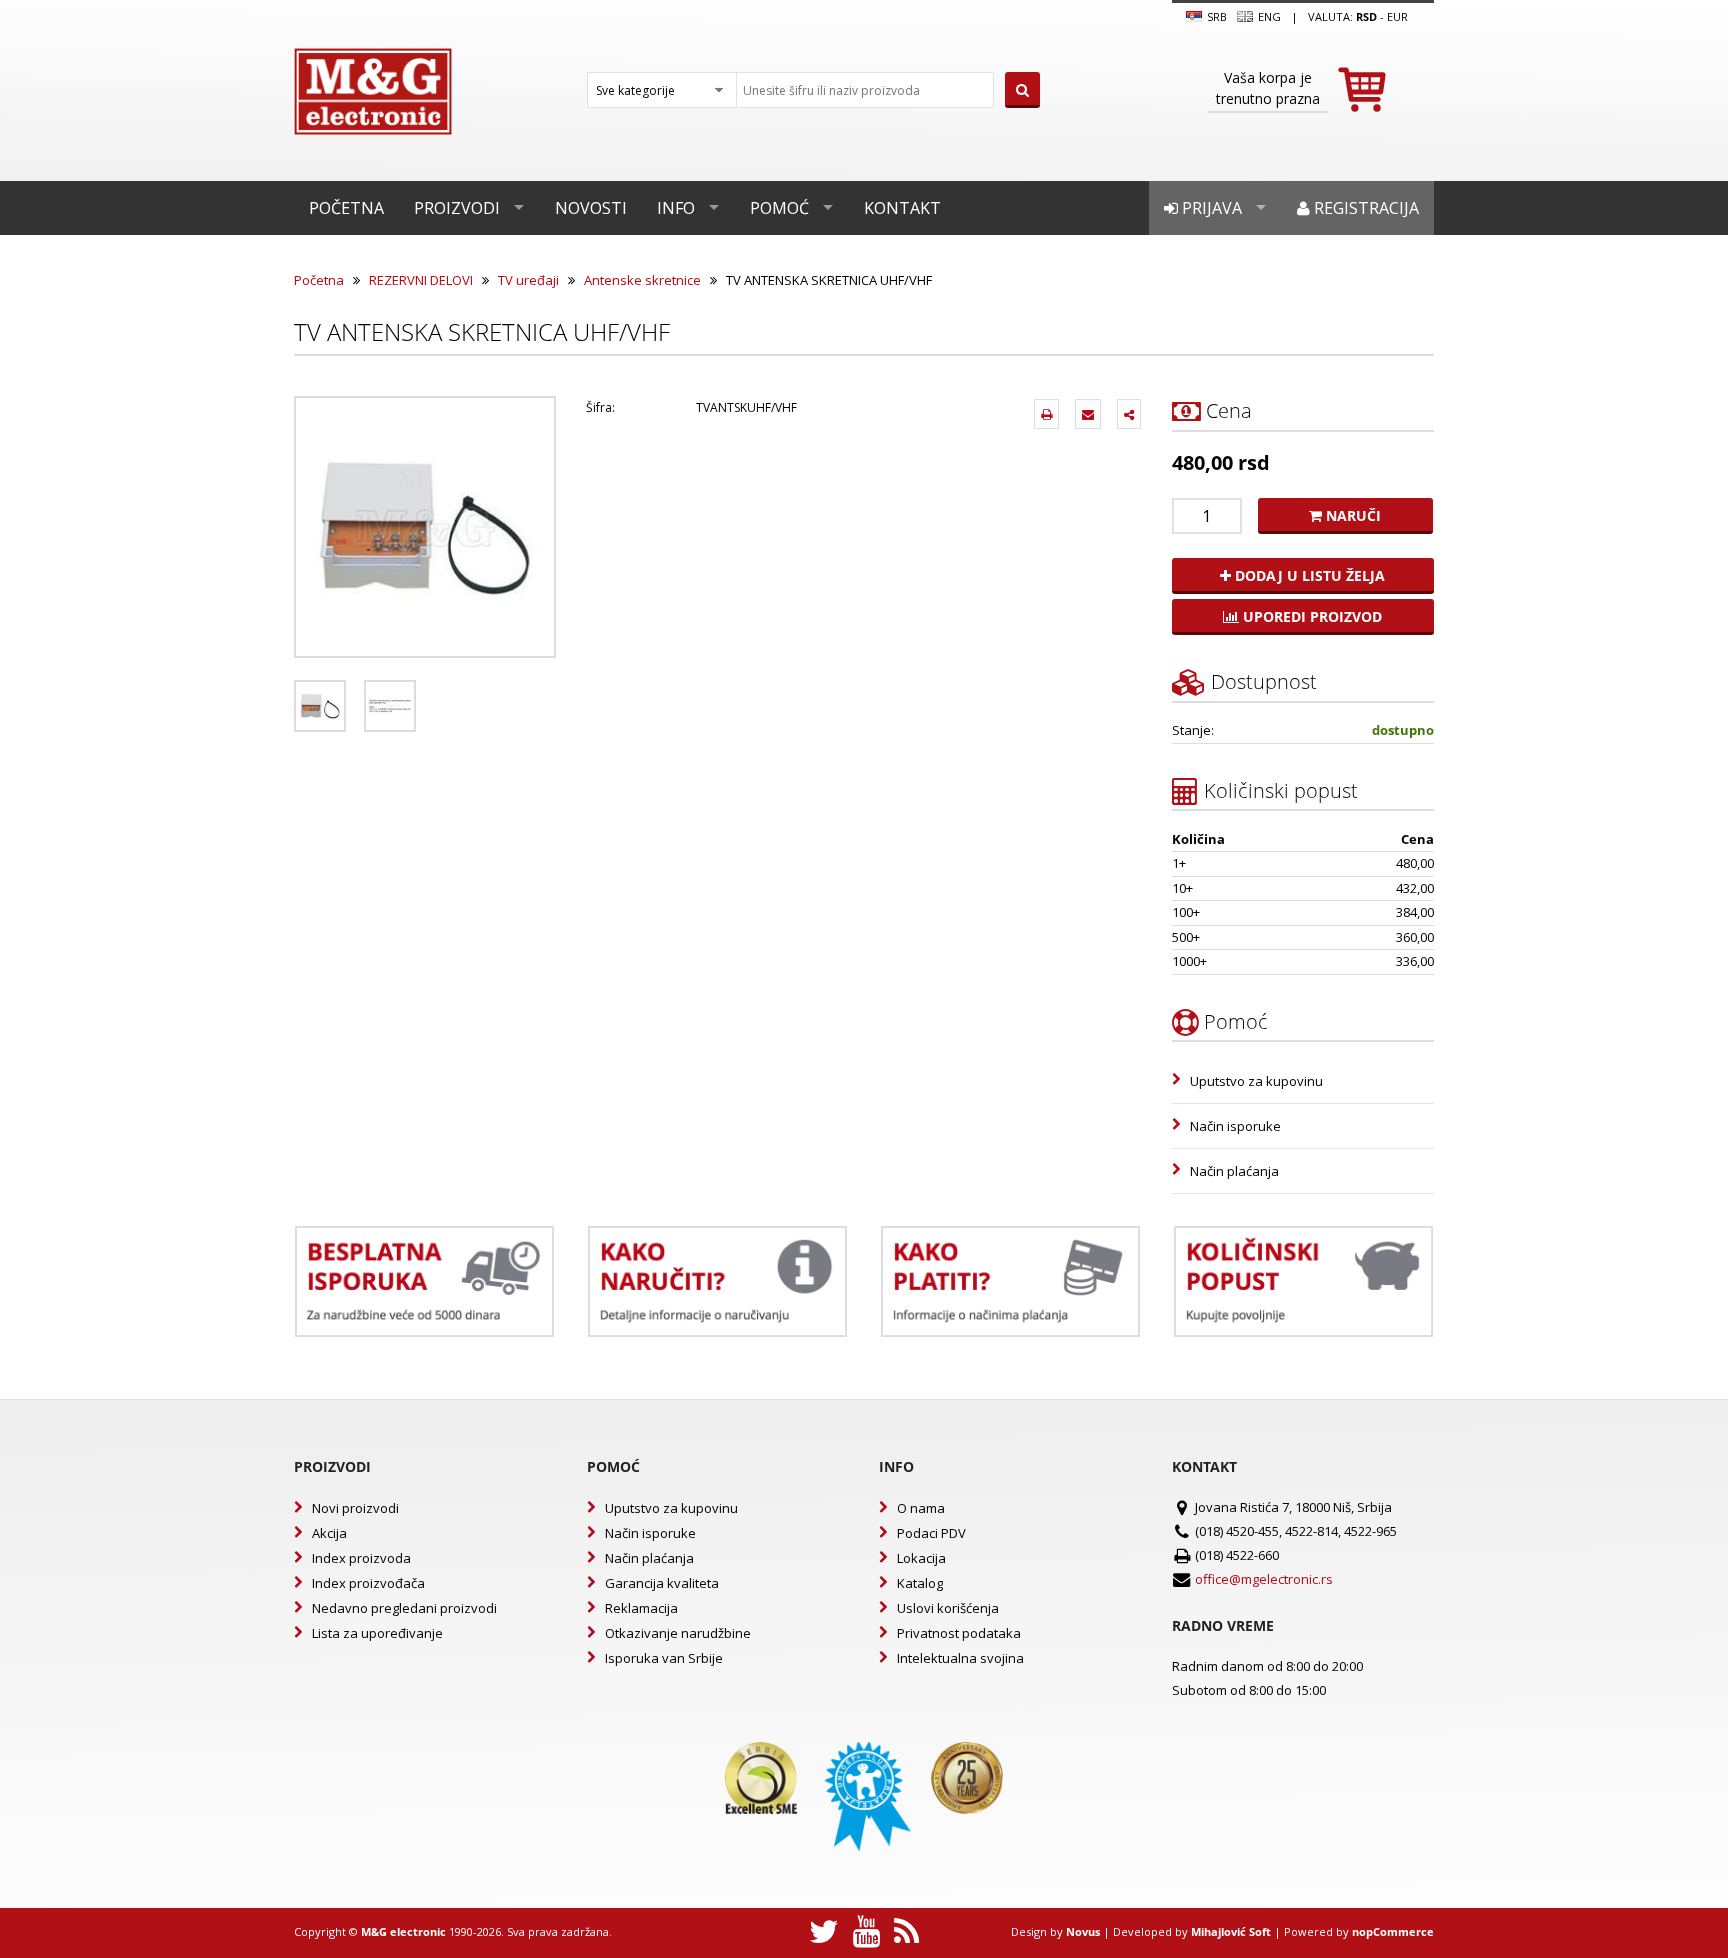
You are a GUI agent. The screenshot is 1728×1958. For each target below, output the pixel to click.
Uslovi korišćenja (948, 1608)
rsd (1366, 16)
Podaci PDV (931, 1533)
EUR (1397, 16)
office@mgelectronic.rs (1264, 1579)
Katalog (920, 1583)
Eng (1268, 16)
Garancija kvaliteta (662, 1583)
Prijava (1210, 208)
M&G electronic (403, 1931)
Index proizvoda (361, 1558)
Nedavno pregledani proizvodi (404, 1608)
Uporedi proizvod (1310, 616)
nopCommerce (1393, 1931)
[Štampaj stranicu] (1046, 414)
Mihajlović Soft (1231, 1931)
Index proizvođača (368, 1583)
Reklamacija (641, 1608)
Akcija (329, 1533)
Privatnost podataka (959, 1633)
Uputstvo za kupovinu (1256, 1081)
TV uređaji (528, 280)
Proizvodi (457, 208)
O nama (921, 1508)
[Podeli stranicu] (1129, 414)
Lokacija (921, 1558)
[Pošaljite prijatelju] (1088, 414)
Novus (1083, 1931)
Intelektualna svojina (960, 1658)
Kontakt (902, 208)
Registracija (1364, 208)
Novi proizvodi (355, 1508)
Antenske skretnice (642, 280)
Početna (346, 208)
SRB (1215, 16)
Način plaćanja (1234, 1171)
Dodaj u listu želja (1308, 575)
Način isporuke (1235, 1126)
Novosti (591, 208)
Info (676, 208)
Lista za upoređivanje (377, 1633)
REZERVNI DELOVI (421, 280)
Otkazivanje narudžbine (678, 1633)
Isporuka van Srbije (664, 1658)
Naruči (1351, 515)
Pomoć (779, 208)
